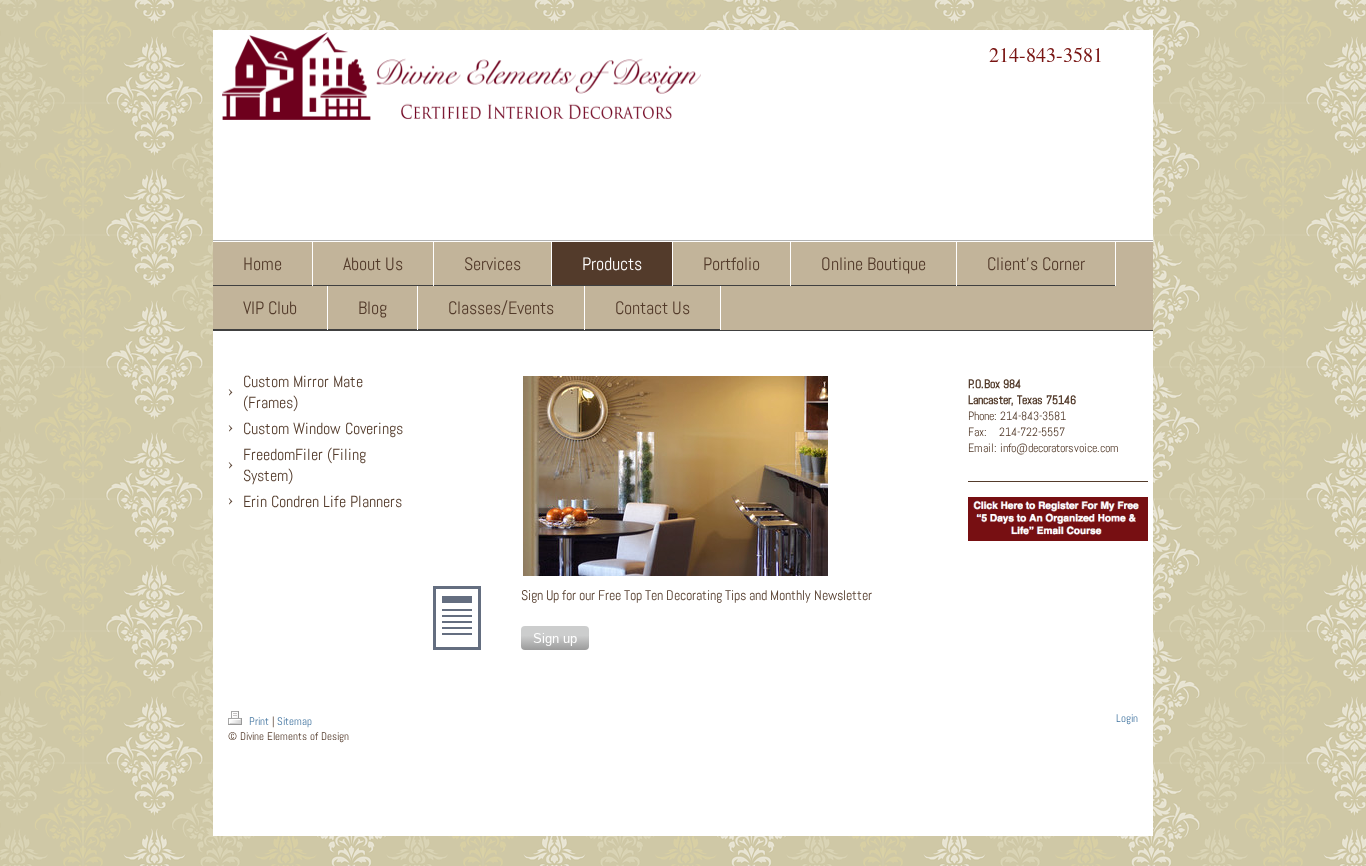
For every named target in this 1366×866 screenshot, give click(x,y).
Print (259, 721)
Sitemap (294, 721)
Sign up (555, 638)
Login (1127, 718)
